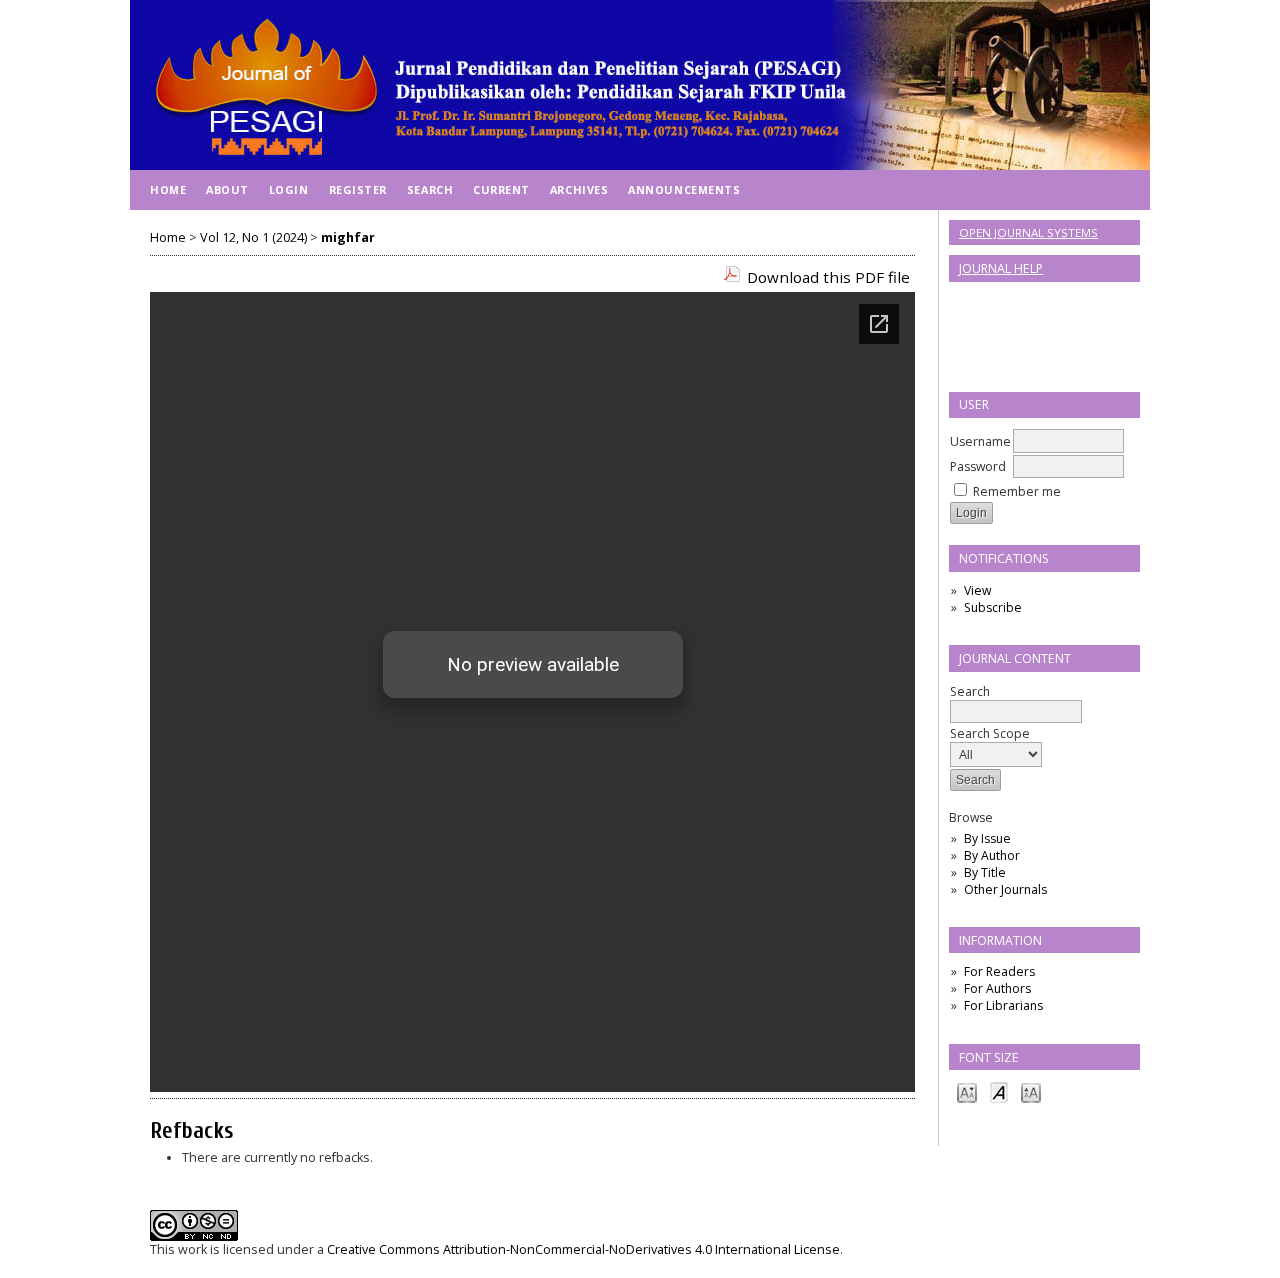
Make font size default (999, 1091)
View (977, 590)
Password (978, 466)
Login (289, 189)
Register (358, 189)
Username (980, 441)
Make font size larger (1031, 1091)
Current (501, 189)
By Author (992, 855)
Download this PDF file (828, 277)
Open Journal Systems (1028, 232)
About (227, 189)
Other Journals (1005, 889)
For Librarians (1003, 1005)
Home (168, 189)
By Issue (987, 838)
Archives (579, 189)
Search (970, 691)
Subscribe (993, 607)
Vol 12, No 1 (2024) (253, 237)
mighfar (348, 237)
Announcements (684, 189)
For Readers (999, 971)
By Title (985, 872)
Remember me (1017, 491)
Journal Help (1001, 268)
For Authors (997, 988)
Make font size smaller (967, 1091)
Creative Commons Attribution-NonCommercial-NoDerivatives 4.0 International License (583, 1249)
